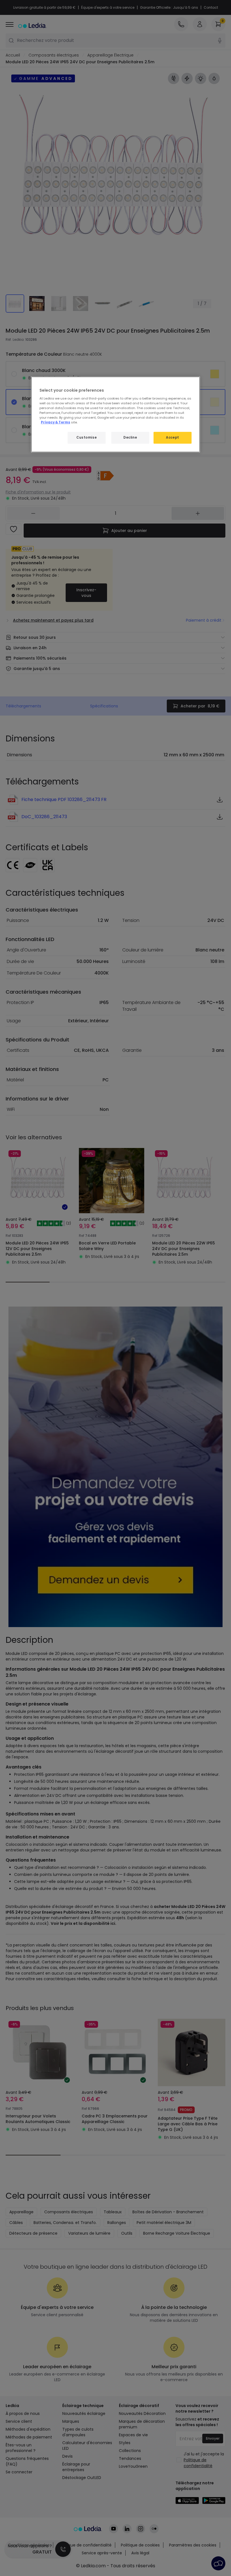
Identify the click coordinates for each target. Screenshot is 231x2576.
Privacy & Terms (55, 422)
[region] (115, 414)
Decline (130, 437)
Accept (172, 437)
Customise (86, 437)
